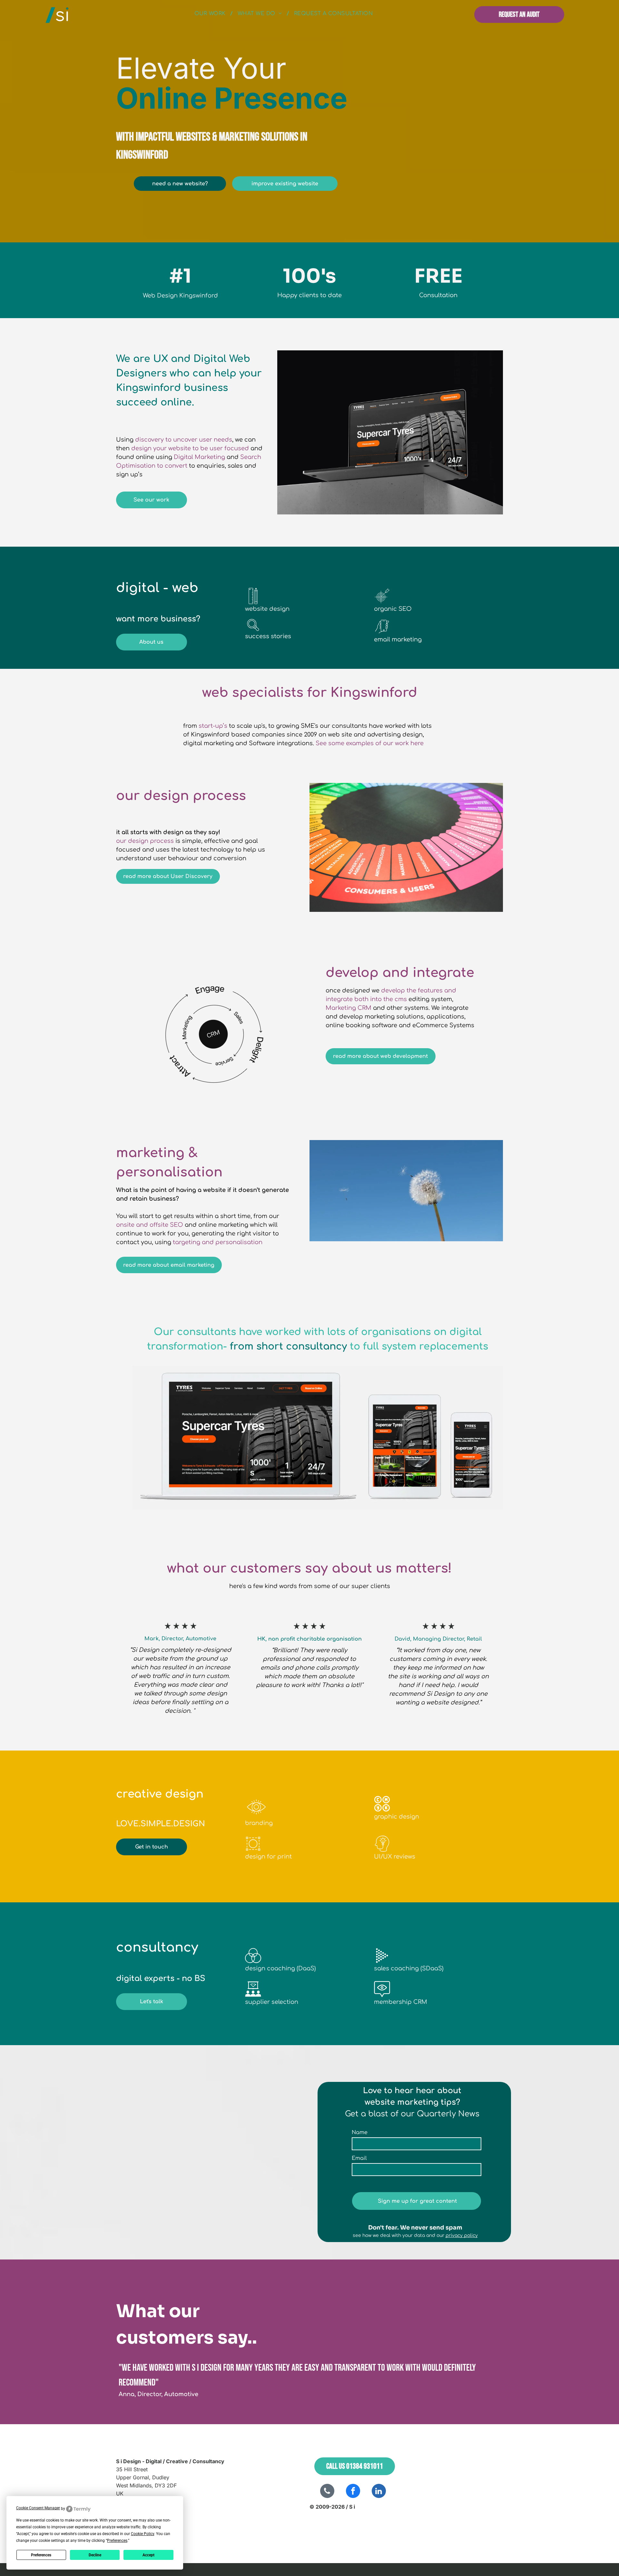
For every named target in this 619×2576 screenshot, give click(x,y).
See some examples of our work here (370, 743)
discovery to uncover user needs (184, 440)
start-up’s (213, 726)
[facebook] (353, 2492)
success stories (268, 636)
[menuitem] (211, 14)
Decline (95, 2555)
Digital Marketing (199, 457)
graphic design (397, 1817)
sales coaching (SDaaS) (409, 1968)
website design (267, 609)
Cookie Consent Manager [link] (38, 2508)
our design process (145, 841)
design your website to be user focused (190, 448)
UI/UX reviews (395, 1857)
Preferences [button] (117, 2541)
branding (259, 1823)
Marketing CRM (349, 1008)
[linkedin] (379, 2492)
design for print (268, 1857)
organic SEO (393, 609)
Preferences (41, 2555)
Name (360, 2132)
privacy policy (462, 2235)
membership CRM (401, 2002)
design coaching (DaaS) (280, 1968)
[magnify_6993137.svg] (253, 629)
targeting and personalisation (218, 1242)
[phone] (327, 2492)
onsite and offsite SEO (150, 1225)
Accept (148, 2555)
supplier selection (272, 2002)
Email (359, 2158)
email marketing (398, 639)
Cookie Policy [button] (142, 2534)
